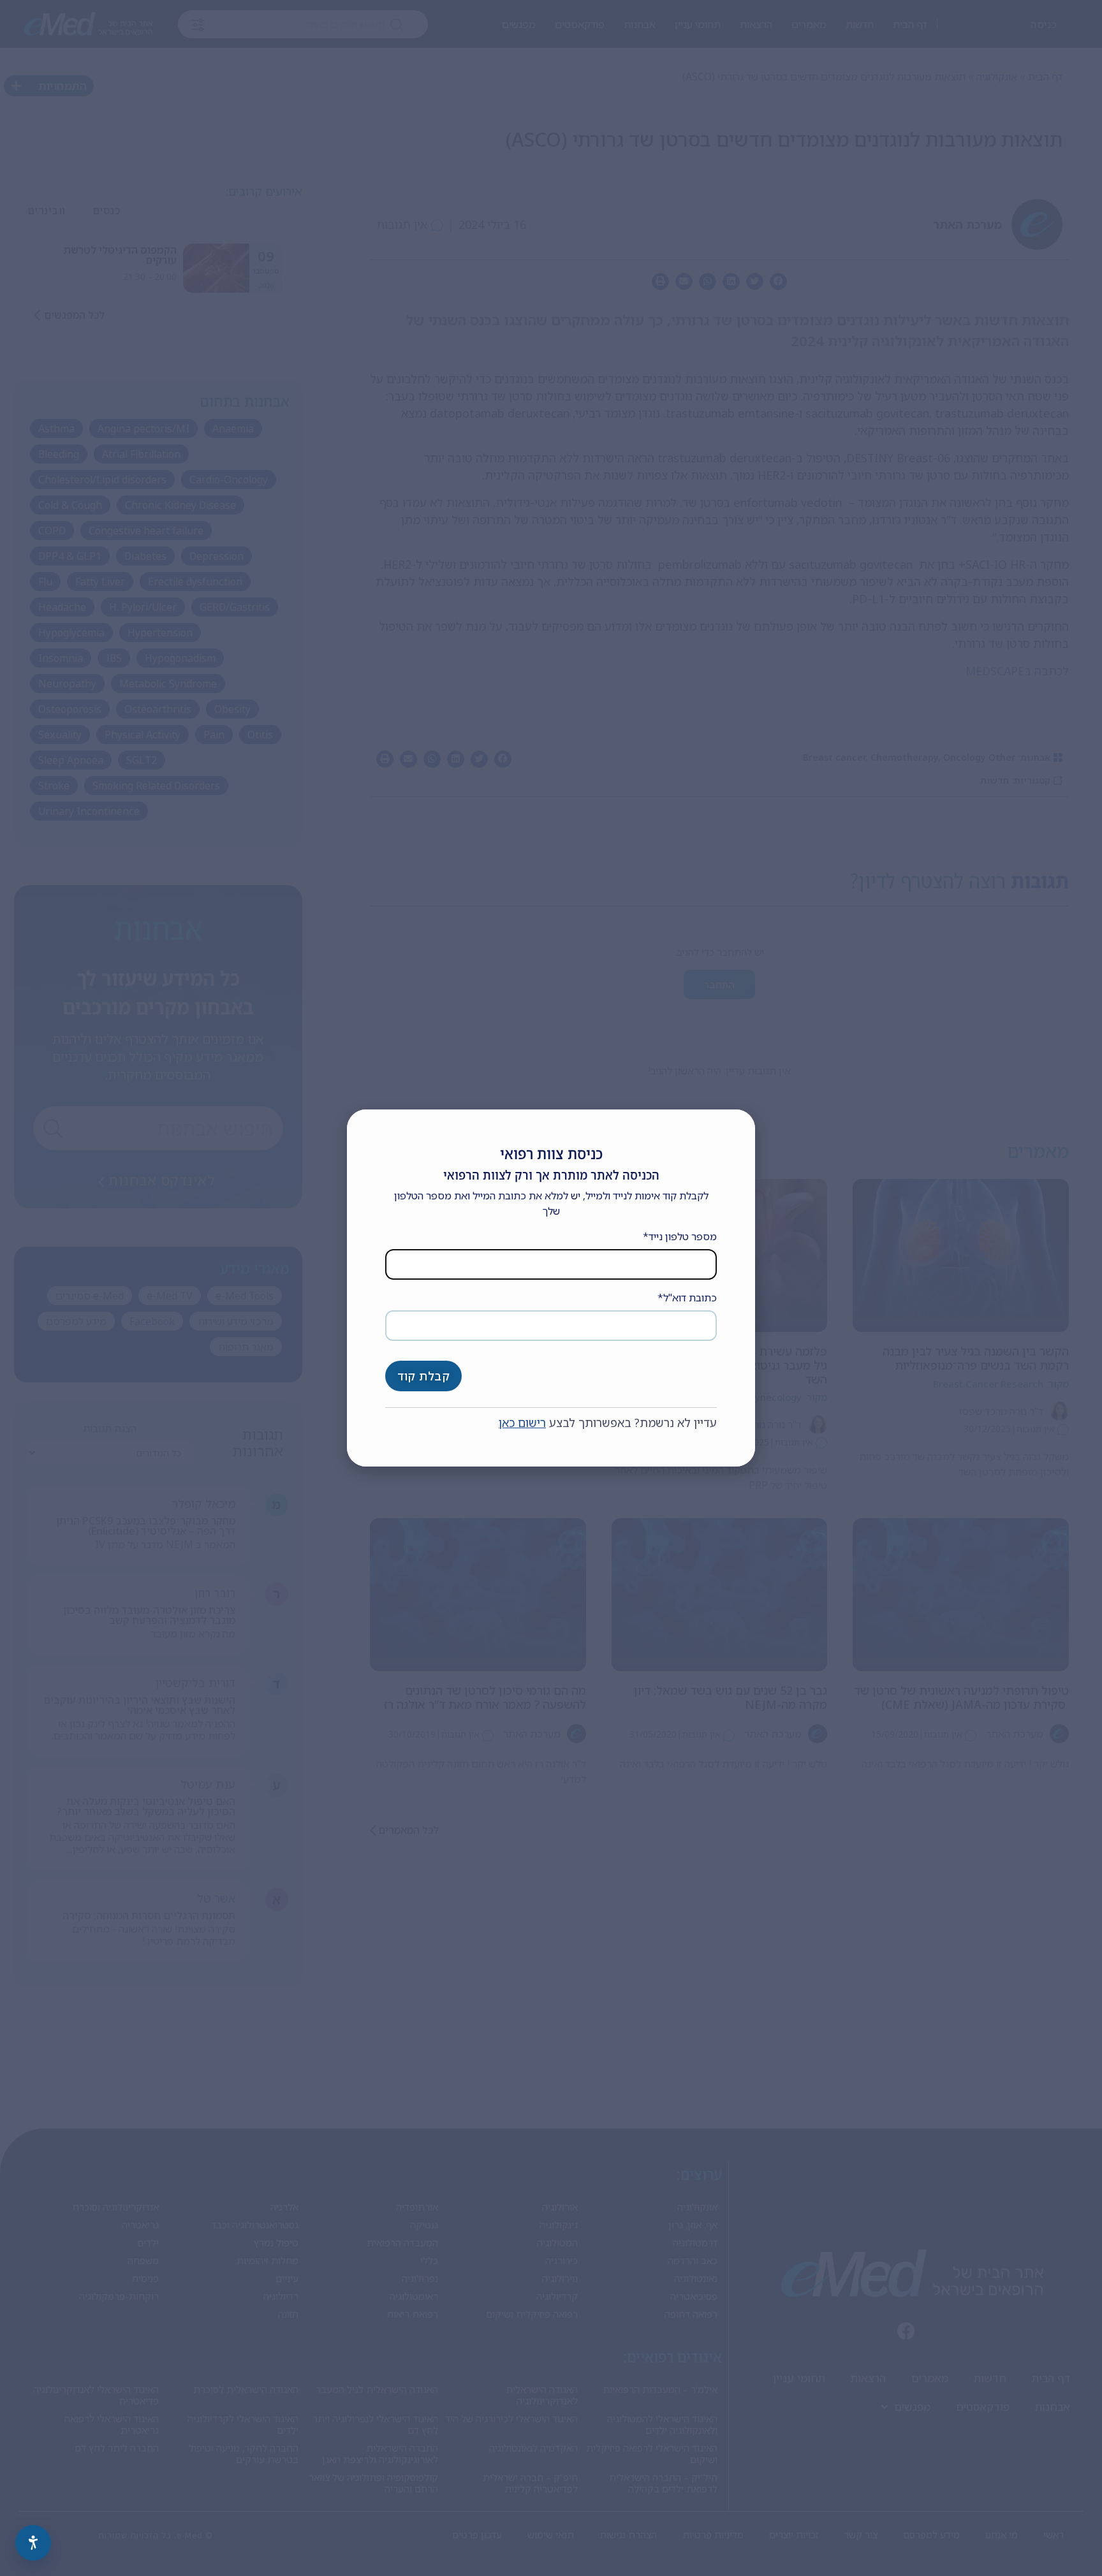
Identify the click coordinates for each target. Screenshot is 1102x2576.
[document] (551, 1288)
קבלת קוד (423, 1376)
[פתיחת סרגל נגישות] (33, 2543)
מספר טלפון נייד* (680, 1236)
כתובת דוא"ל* (687, 1298)
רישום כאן (522, 1423)
